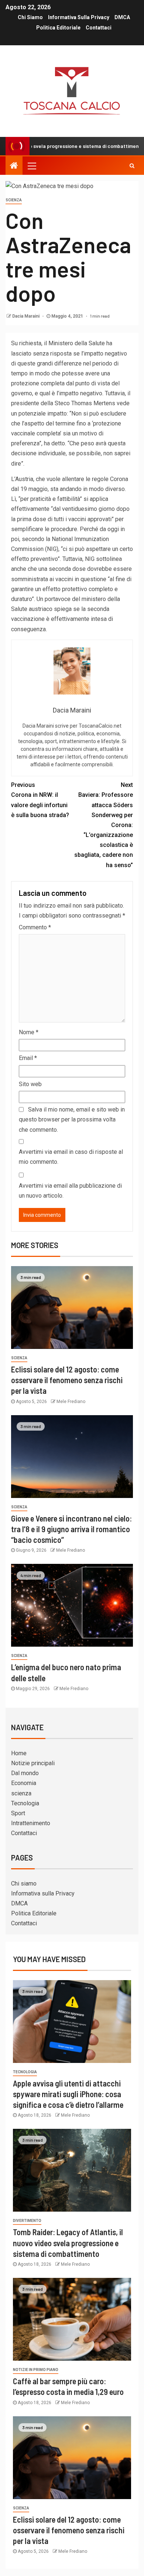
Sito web (30, 1084)
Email (28, 1058)
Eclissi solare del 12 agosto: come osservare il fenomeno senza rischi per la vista (67, 1380)
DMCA (122, 17)
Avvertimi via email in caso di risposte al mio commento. (71, 1157)
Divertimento (27, 2221)
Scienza (14, 200)
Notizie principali (33, 1763)
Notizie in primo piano (36, 2370)
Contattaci (99, 28)
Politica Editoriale (58, 28)
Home (19, 1753)
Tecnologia (25, 1803)
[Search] (132, 166)
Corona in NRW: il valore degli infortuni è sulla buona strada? (40, 800)
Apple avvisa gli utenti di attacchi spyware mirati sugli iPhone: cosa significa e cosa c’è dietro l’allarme (68, 2094)
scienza (21, 1793)
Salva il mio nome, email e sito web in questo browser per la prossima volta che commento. (72, 1119)
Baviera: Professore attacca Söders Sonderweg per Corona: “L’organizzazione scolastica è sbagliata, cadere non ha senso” (104, 825)
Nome (29, 1032)
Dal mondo (25, 1773)
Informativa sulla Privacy (79, 17)
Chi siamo (30, 17)
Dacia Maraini (26, 316)
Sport (18, 1813)
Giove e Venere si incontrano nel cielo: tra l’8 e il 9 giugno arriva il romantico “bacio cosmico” (71, 1529)
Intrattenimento (31, 1823)
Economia (24, 1783)
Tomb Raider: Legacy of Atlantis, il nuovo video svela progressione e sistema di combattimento (68, 2243)
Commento (35, 927)
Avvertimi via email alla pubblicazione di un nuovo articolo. (70, 1191)
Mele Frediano (71, 1402)
